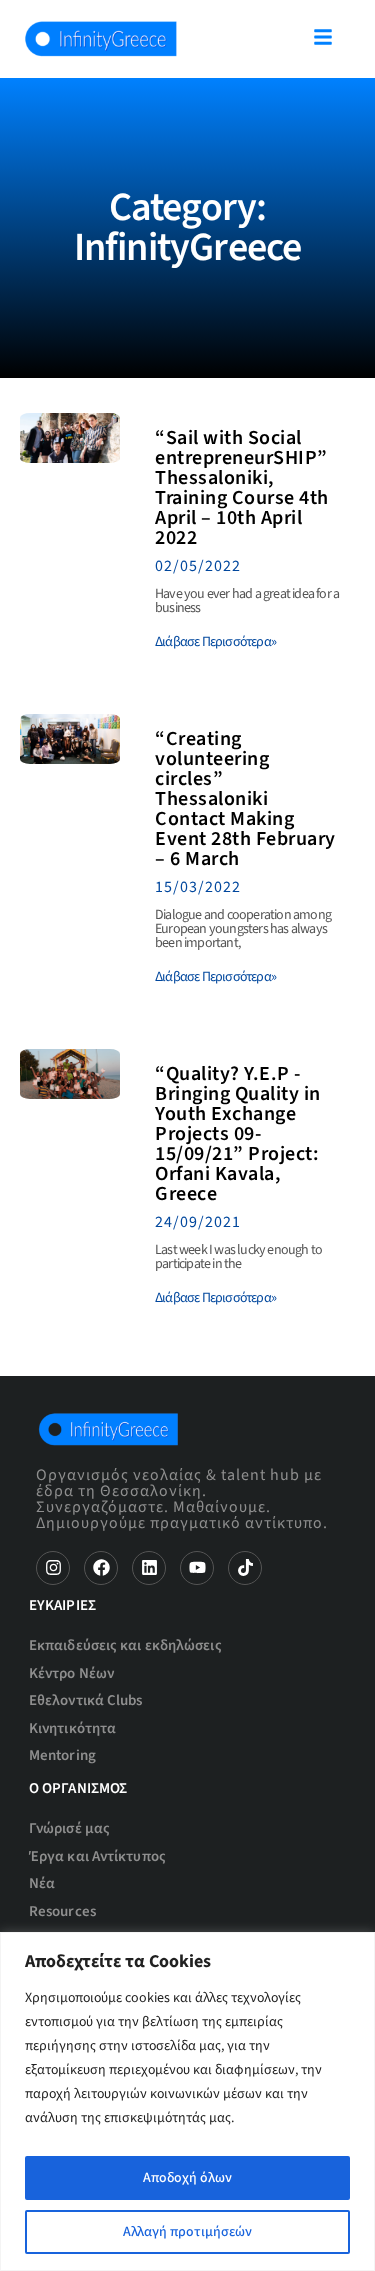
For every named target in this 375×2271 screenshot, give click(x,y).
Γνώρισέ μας (69, 1828)
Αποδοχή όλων (187, 2178)
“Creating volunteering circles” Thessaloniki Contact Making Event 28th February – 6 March (245, 799)
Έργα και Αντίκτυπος (97, 1856)
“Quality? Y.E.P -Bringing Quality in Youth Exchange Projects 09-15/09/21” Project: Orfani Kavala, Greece (238, 1134)
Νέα (42, 1883)
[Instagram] (53, 1568)
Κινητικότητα (72, 1728)
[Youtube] (197, 1568)
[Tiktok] (245, 1568)
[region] (187, 2101)
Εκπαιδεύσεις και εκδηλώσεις (125, 1645)
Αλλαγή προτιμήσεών (187, 2232)
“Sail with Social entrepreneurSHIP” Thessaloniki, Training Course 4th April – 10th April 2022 (242, 488)
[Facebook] (101, 1568)
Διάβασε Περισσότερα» (215, 642)
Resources (62, 1911)
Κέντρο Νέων (71, 1673)
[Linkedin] (149, 1568)
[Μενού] (323, 37)
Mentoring (62, 1755)
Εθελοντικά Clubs (86, 1700)
